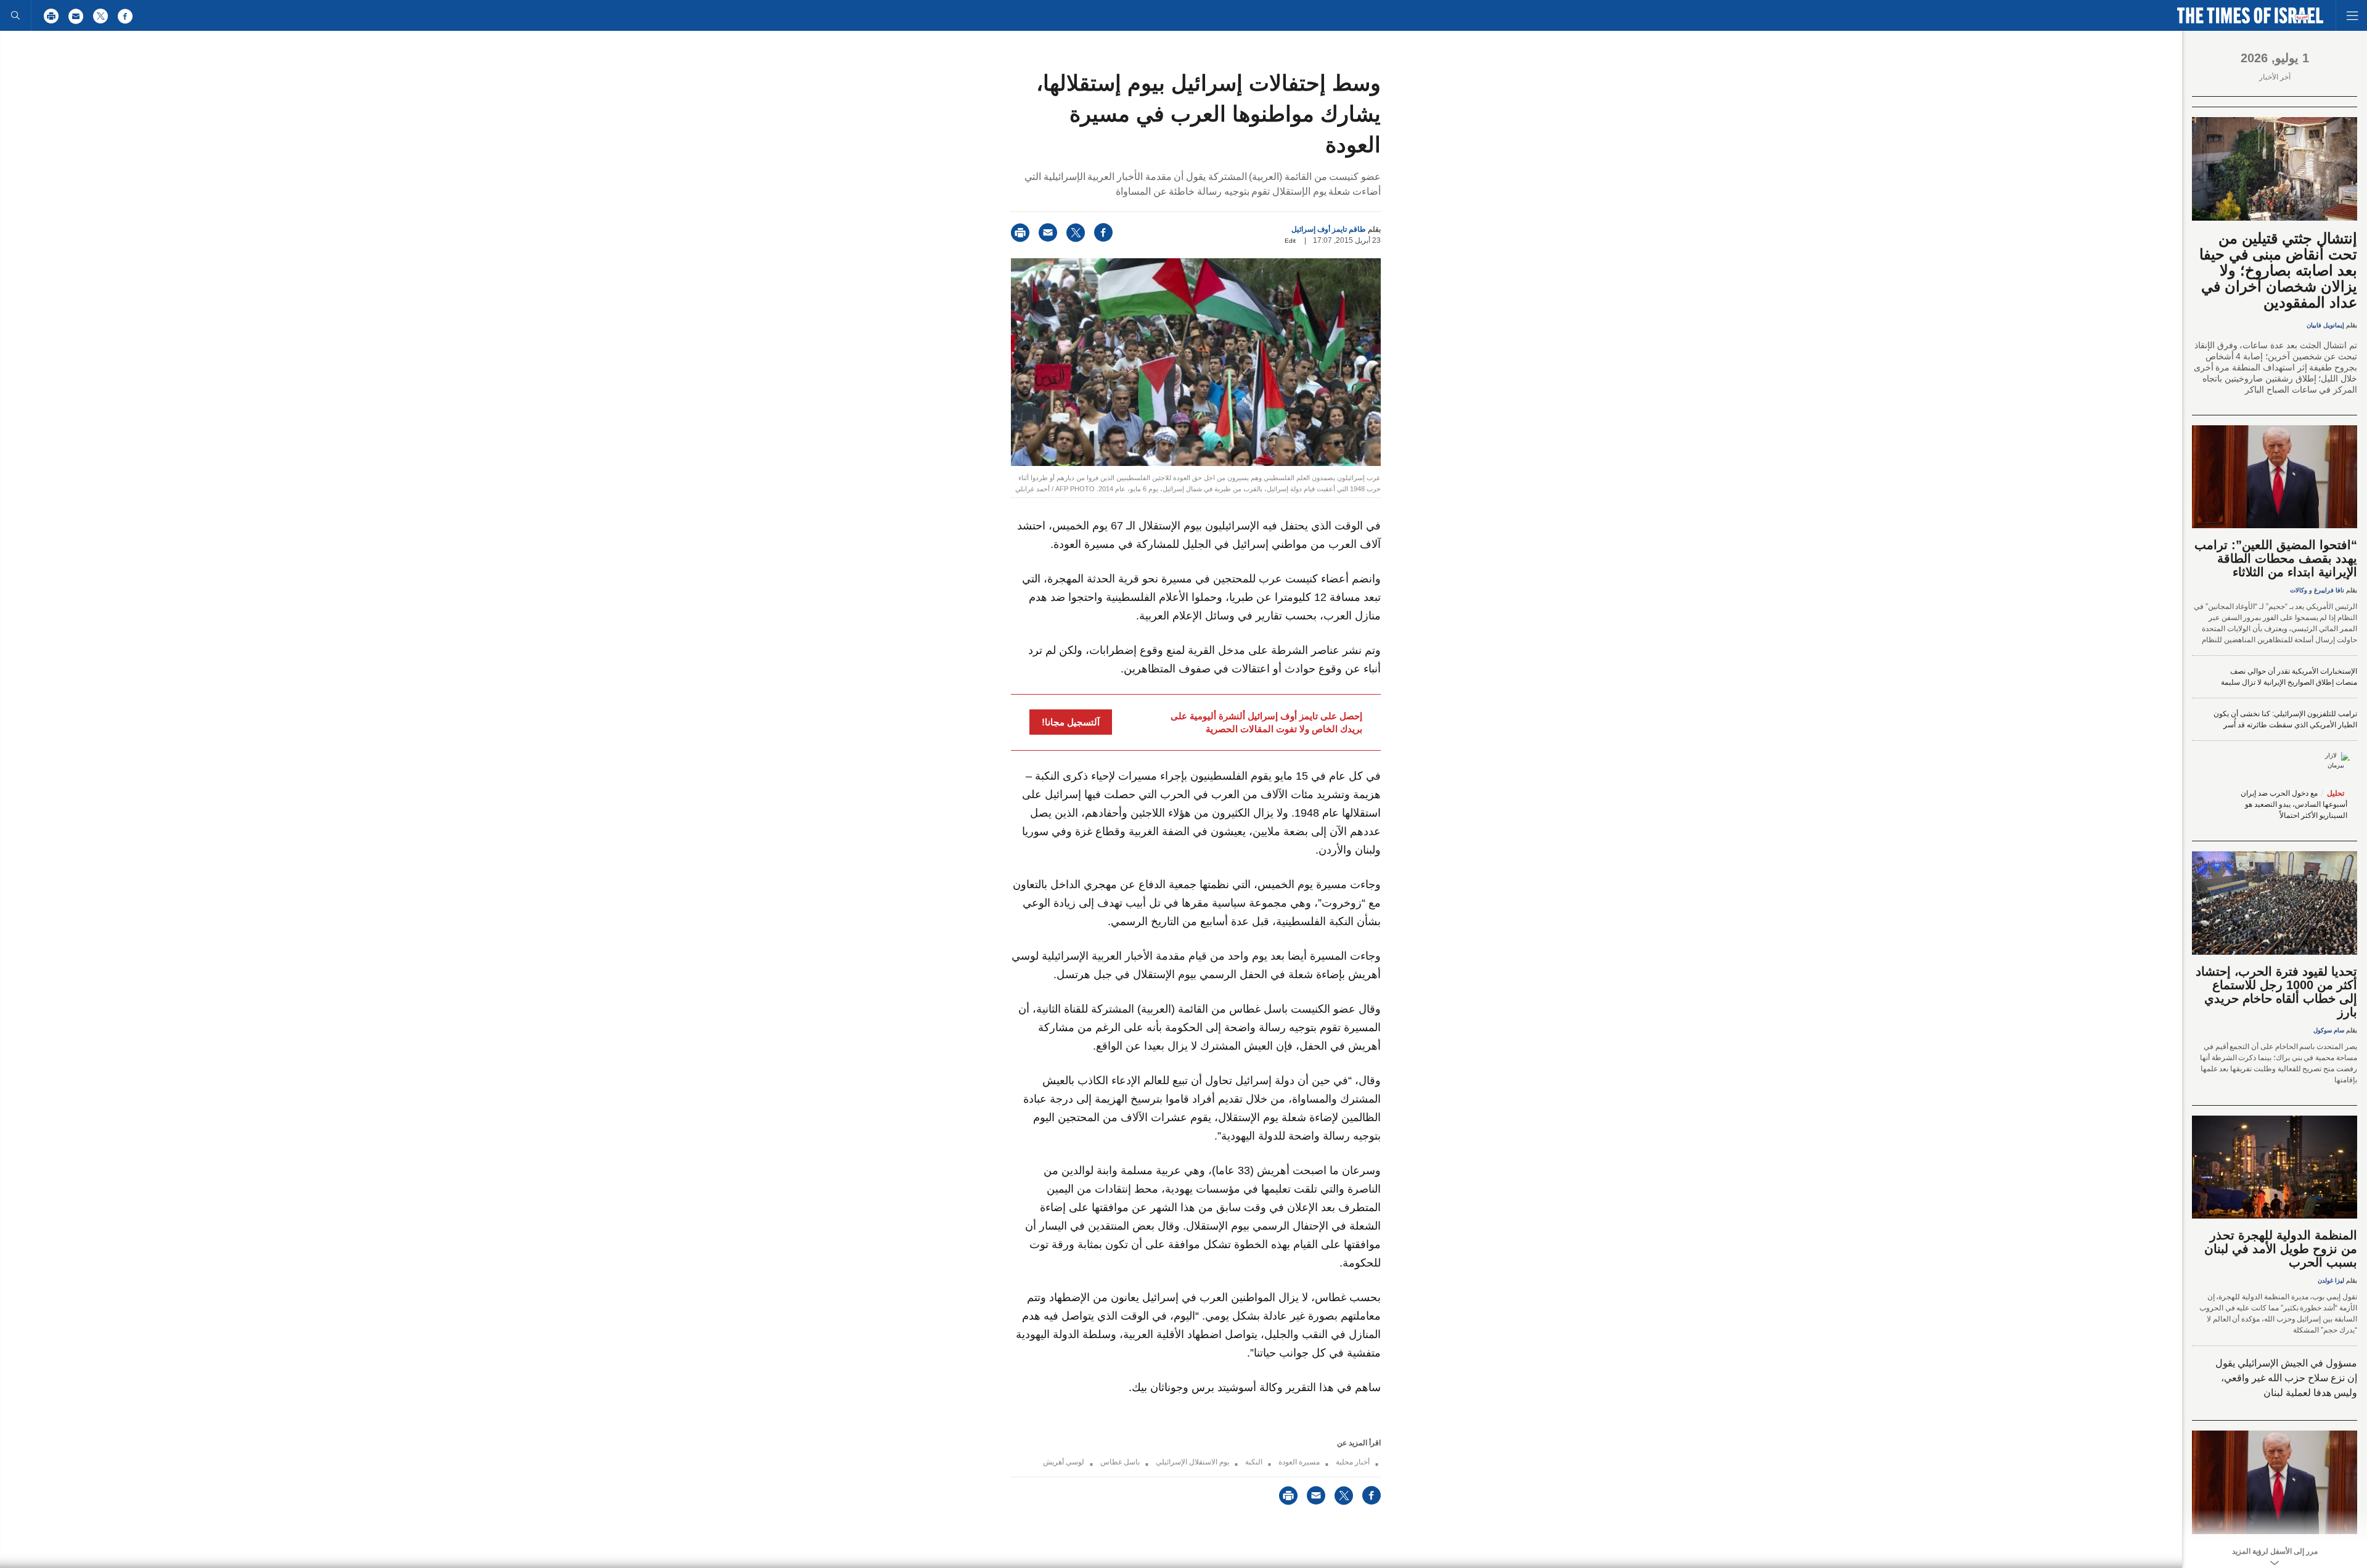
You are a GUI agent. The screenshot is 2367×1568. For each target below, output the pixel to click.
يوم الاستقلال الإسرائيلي (1192, 1462)
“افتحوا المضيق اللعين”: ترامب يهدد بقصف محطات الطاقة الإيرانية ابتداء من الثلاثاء (2276, 558)
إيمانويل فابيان (2325, 325)
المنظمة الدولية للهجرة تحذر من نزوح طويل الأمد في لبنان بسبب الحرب (2281, 1249)
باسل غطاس (1120, 1462)
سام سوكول (2329, 1030)
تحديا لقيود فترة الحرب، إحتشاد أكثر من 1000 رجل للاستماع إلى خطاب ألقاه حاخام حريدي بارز (2276, 992)
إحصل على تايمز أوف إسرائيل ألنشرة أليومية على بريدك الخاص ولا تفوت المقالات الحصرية (1266, 722)
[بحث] (15, 15)
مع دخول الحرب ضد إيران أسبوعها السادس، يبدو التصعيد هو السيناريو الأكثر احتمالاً (2294, 804)
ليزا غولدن (2331, 1280)
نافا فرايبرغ (2329, 590)
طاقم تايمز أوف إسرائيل (1329, 229)
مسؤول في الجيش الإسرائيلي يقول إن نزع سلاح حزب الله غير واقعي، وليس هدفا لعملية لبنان (2286, 1378)
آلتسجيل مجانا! (1071, 722)
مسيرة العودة (1299, 1462)
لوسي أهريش (1064, 1462)
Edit (1290, 241)
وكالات (2299, 590)
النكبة (1254, 1462)
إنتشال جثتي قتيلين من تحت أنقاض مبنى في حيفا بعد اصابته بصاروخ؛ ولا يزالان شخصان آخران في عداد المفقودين (2278, 270)
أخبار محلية (1353, 1462)
